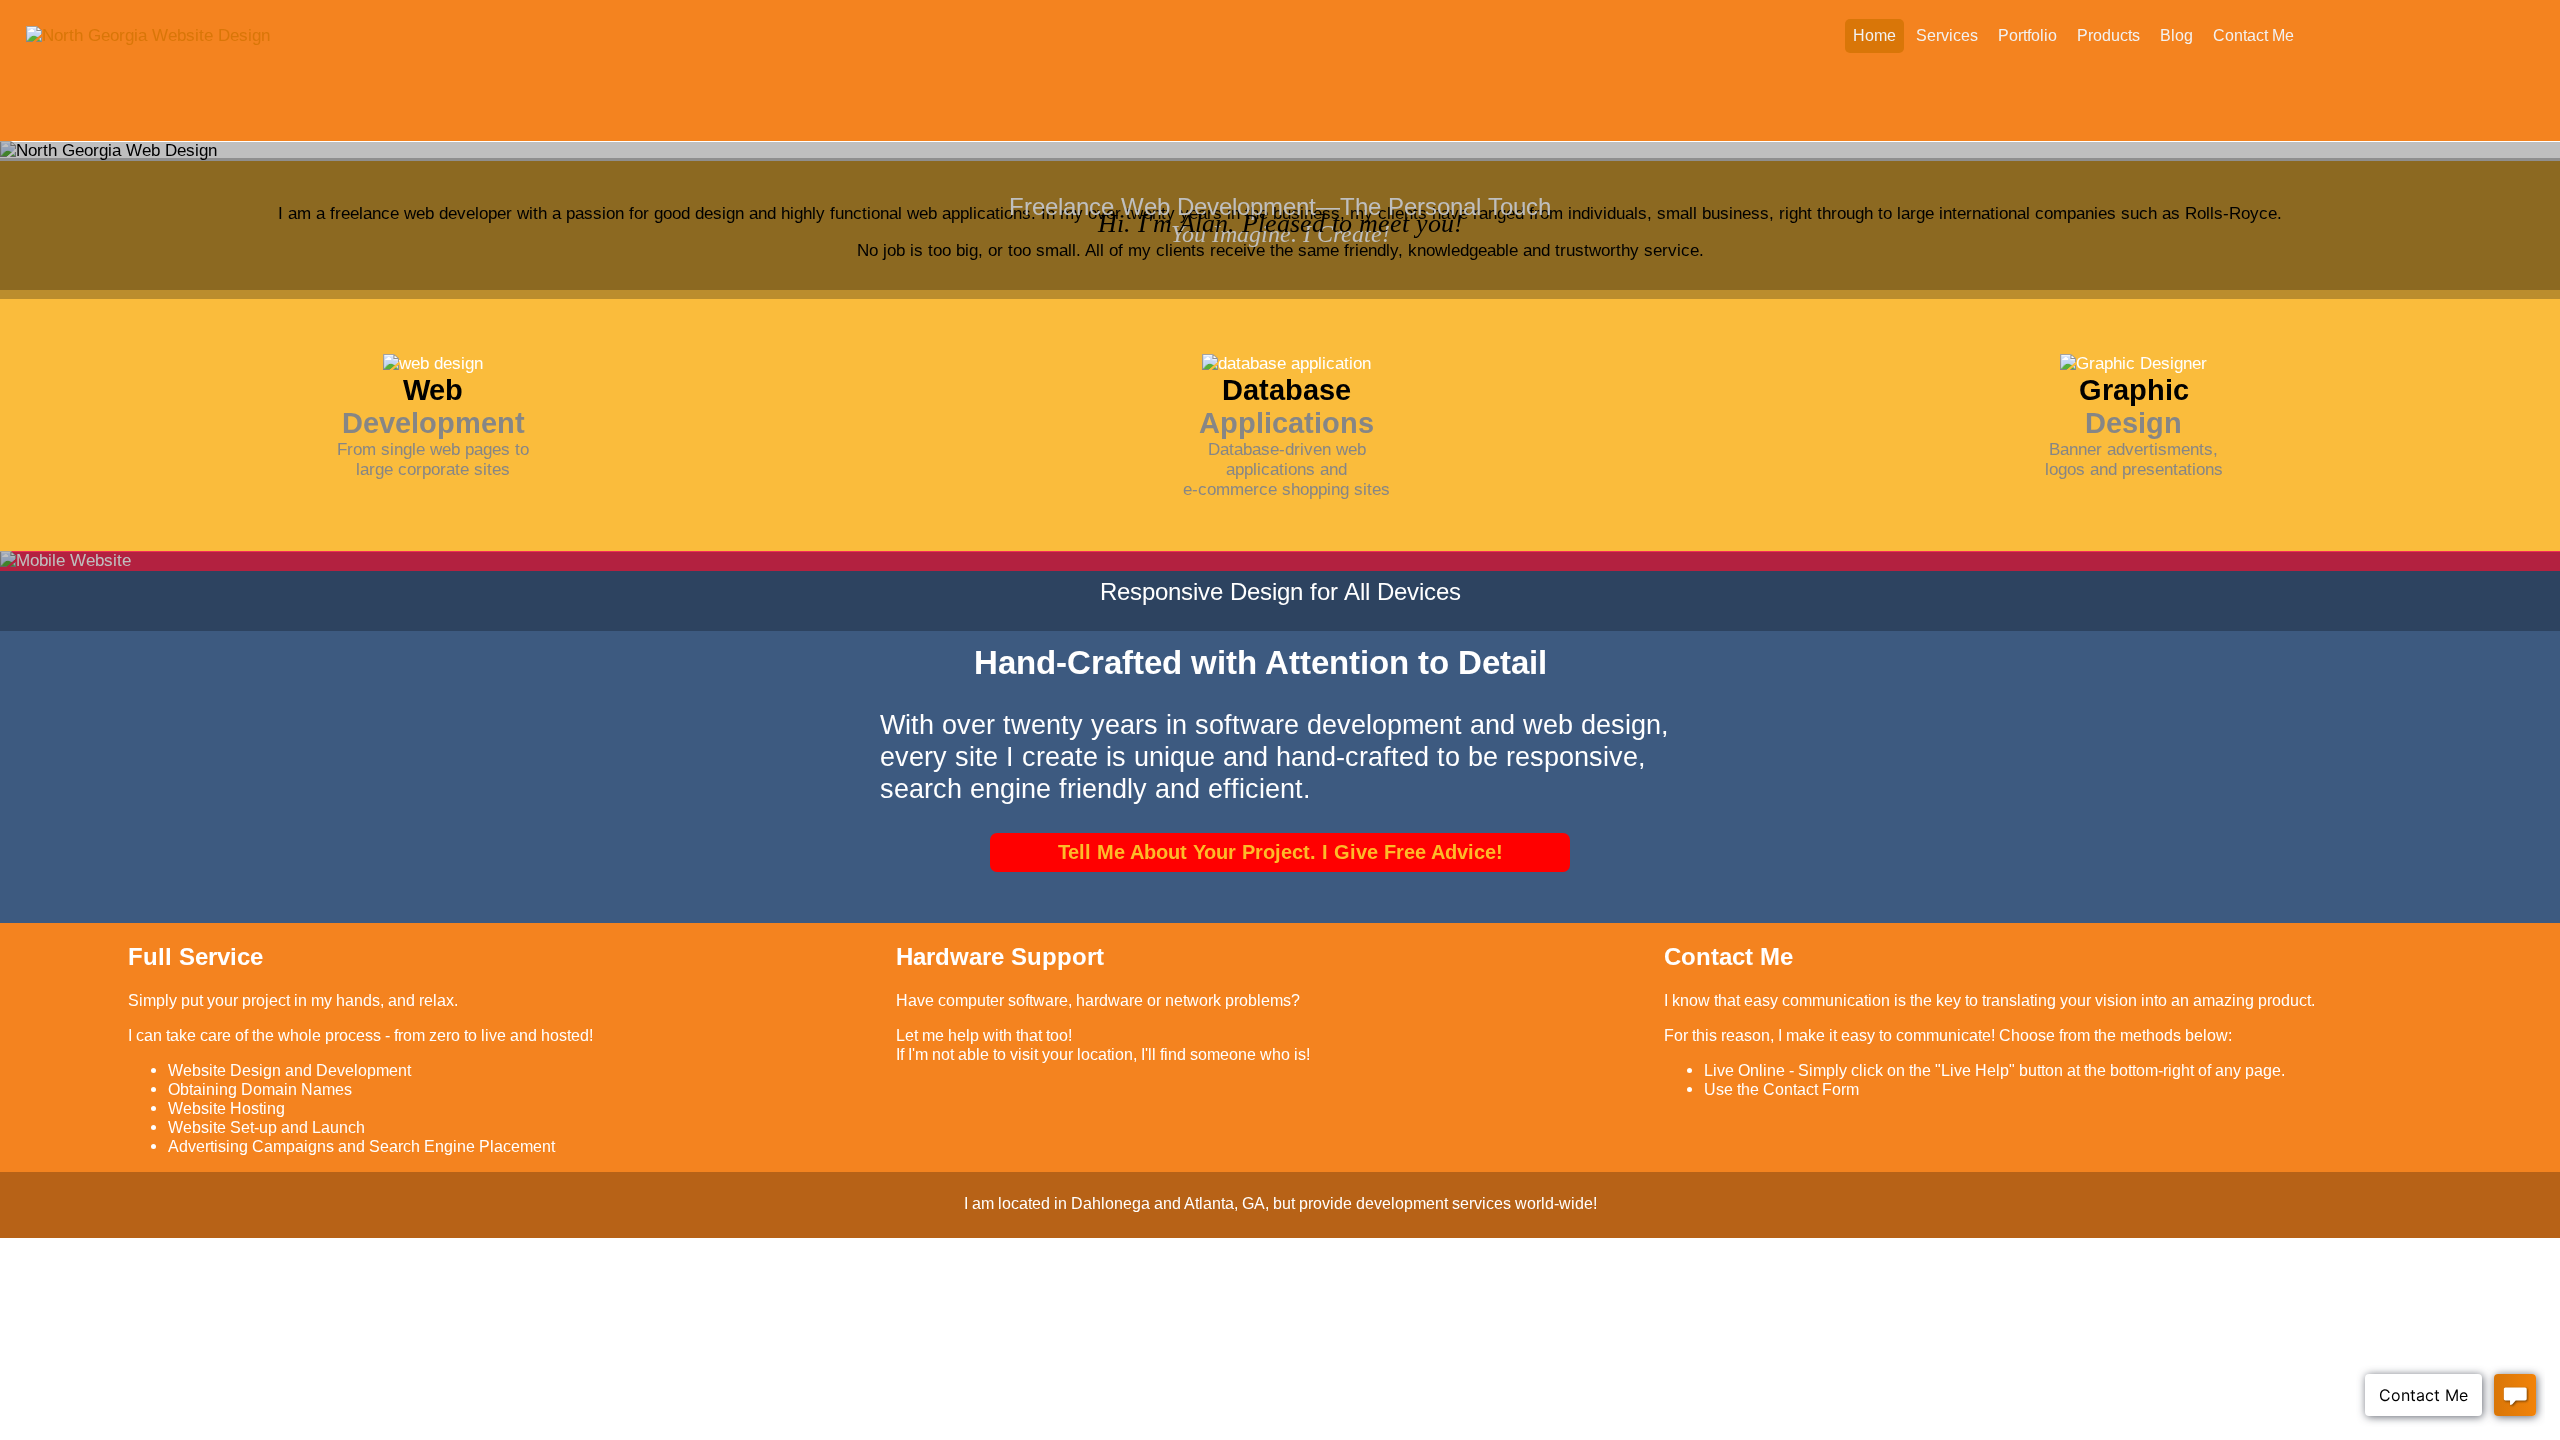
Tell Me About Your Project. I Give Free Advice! (1280, 852)
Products (2108, 35)
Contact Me (2253, 35)
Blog (2176, 35)
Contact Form (1811, 1089)
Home (1874, 35)
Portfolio (2027, 35)
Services (1947, 35)
